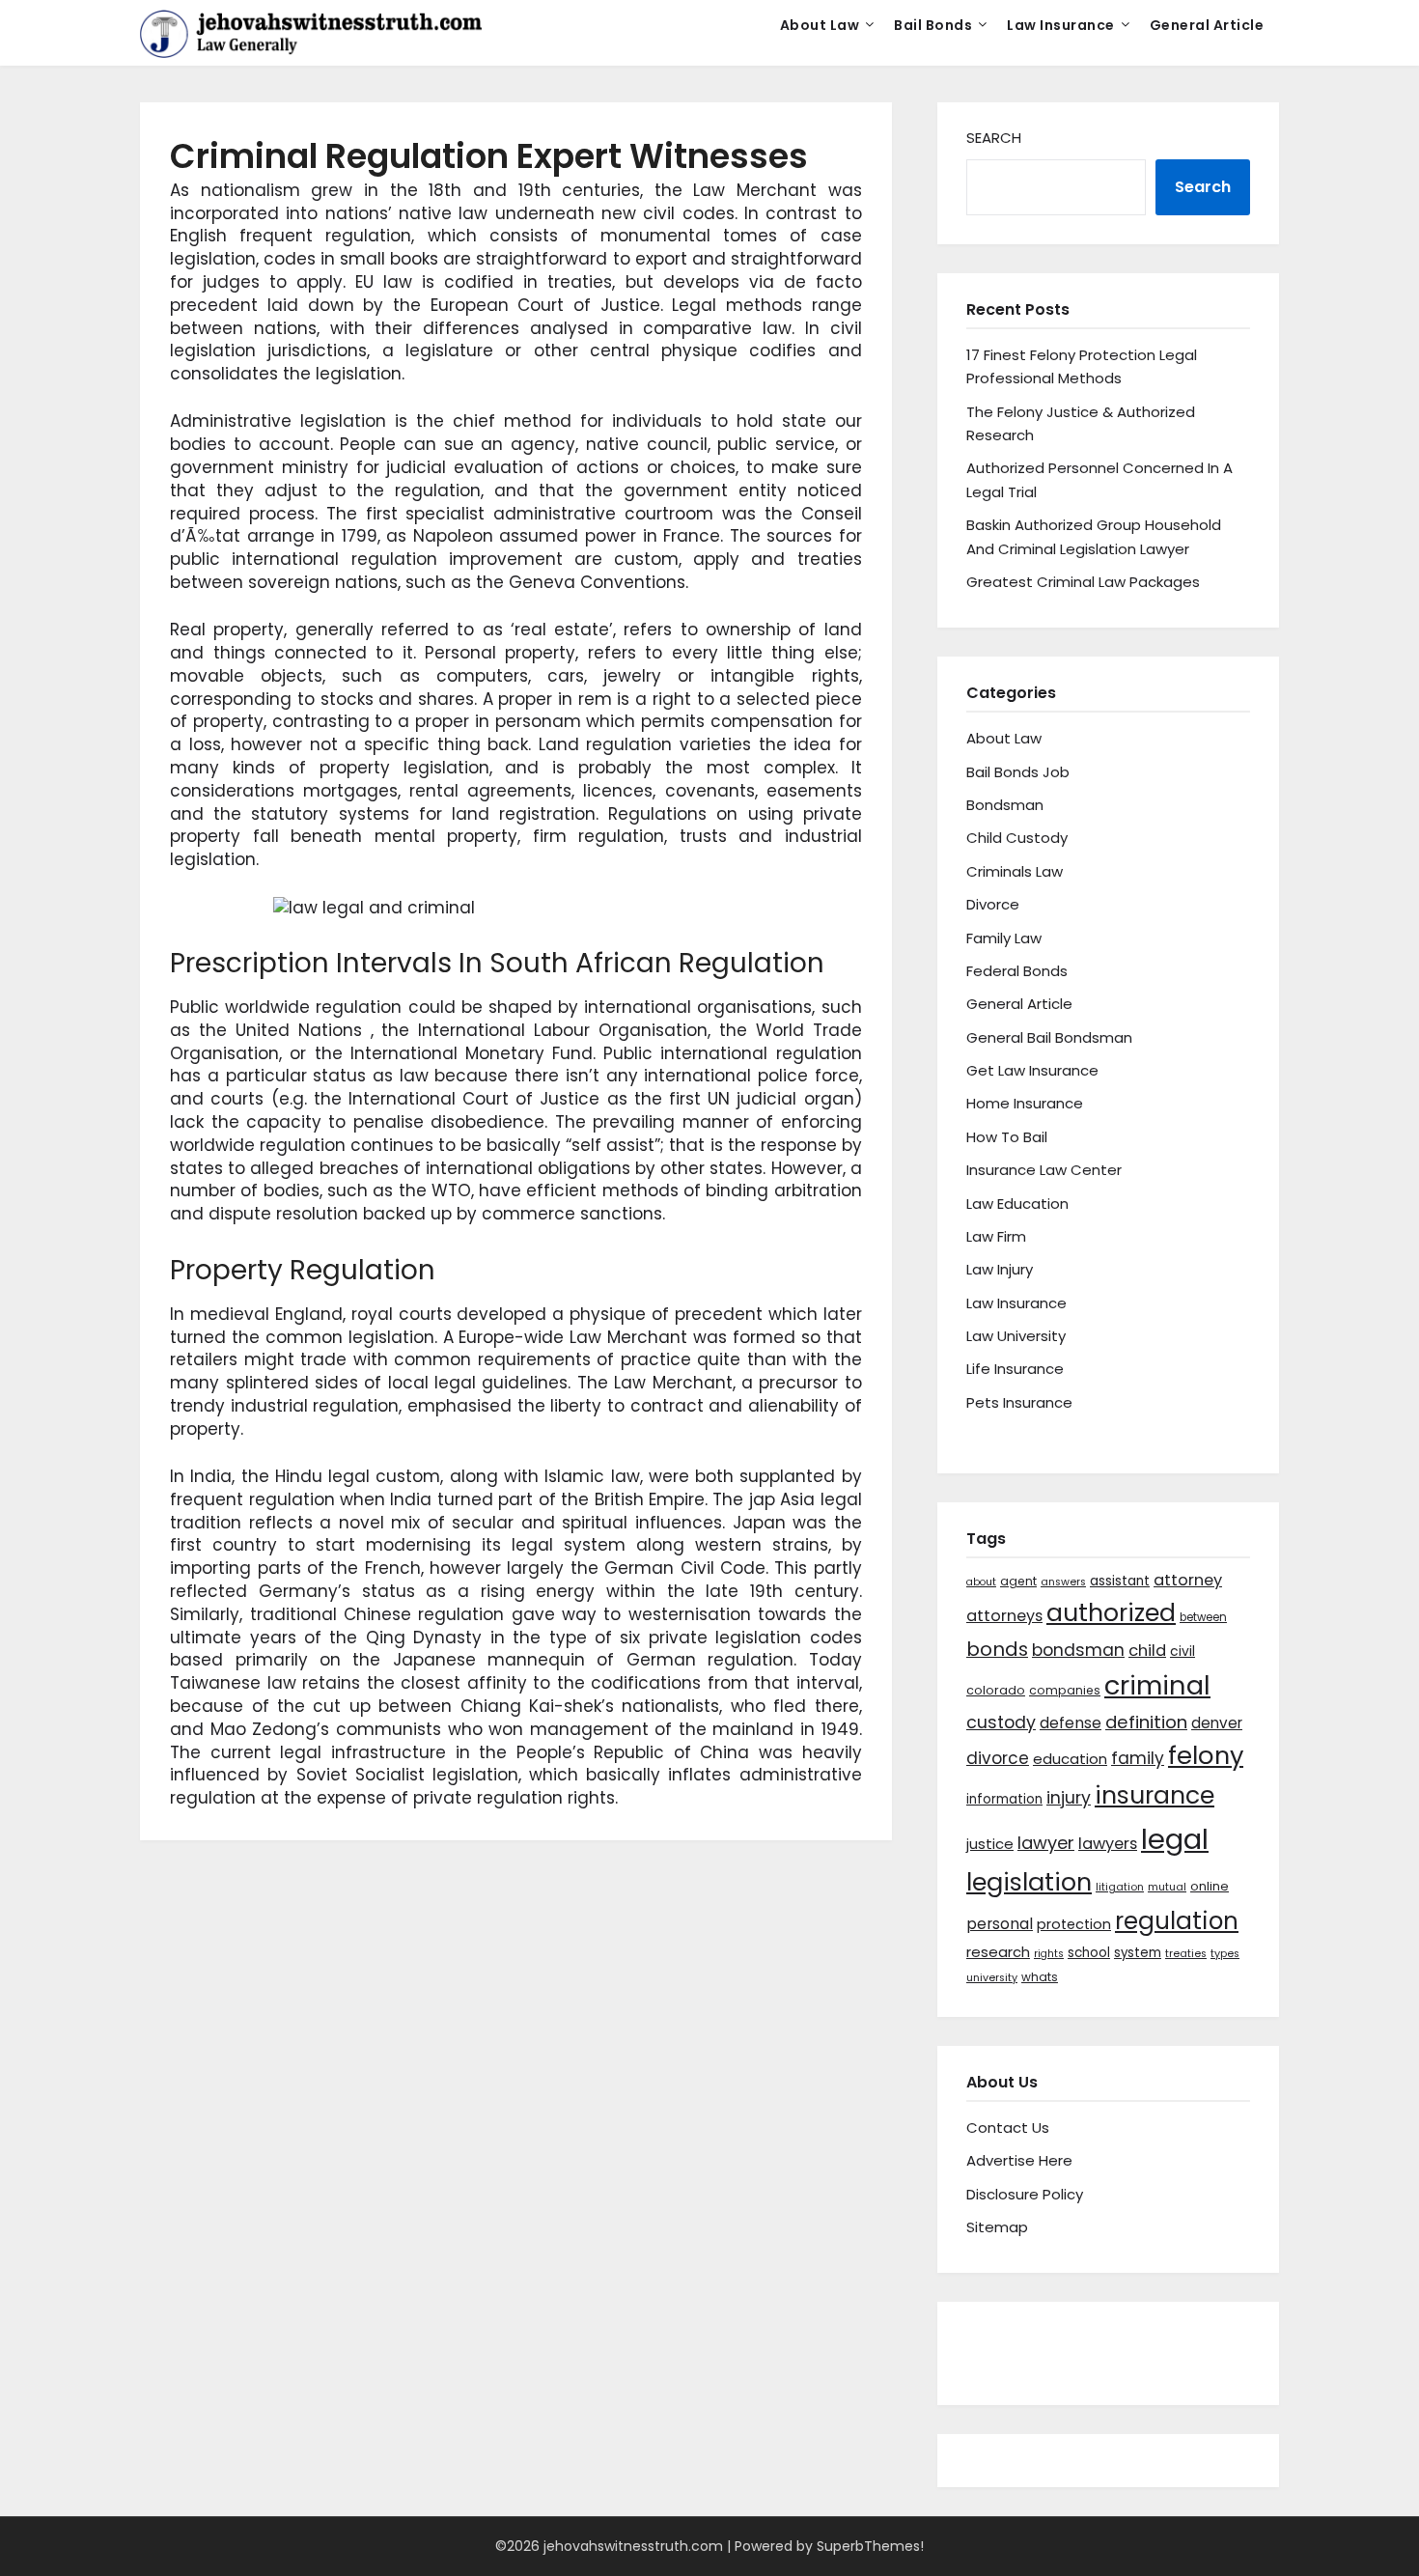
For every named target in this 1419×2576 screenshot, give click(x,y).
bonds (997, 1649)
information (1004, 1799)
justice (990, 1844)
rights (1049, 1954)
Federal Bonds (1017, 971)
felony (1206, 1755)
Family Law (1004, 938)
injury (1069, 1798)
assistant (1120, 1581)
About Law (820, 25)
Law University (1016, 1336)
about (981, 1582)
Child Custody (1017, 838)
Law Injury (1000, 1269)
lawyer (1046, 1843)
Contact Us (1008, 2128)
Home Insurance (1025, 1103)
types (1225, 1954)
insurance (1155, 1795)
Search (994, 138)
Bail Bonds (933, 25)
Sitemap (997, 2227)
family (1138, 1758)
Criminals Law (1015, 871)
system (1138, 1953)
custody (1001, 1722)
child (1147, 1651)
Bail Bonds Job (1018, 772)
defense (1071, 1723)
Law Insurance (1061, 25)
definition (1146, 1722)
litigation (1120, 1887)
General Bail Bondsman (1049, 1037)
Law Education (1017, 1204)
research (998, 1952)
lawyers (1108, 1844)
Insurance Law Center (1044, 1170)
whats (1040, 1977)
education (1070, 1759)
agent (1018, 1581)
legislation (1029, 1882)
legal (1175, 1839)
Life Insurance (1015, 1369)
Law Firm (996, 1236)
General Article (1207, 25)
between (1203, 1617)
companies (1065, 1690)
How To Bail (1007, 1137)
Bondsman (1005, 805)
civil (1182, 1651)
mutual (1167, 1887)
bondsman (1078, 1650)
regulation (1177, 1921)
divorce (998, 1758)
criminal (1157, 1685)
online (1210, 1886)
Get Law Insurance (1032, 1070)
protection (1074, 1924)
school (1089, 1953)
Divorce (993, 904)
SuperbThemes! (870, 2546)
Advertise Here (1019, 2160)
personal (1000, 1924)
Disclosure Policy (1025, 2194)
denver (1217, 1723)
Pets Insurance (1019, 1402)
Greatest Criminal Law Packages (1083, 582)
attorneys (1004, 1616)
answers (1063, 1582)
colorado (996, 1690)
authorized (1111, 1613)
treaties (1186, 1954)
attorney (1188, 1580)
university (992, 1978)
